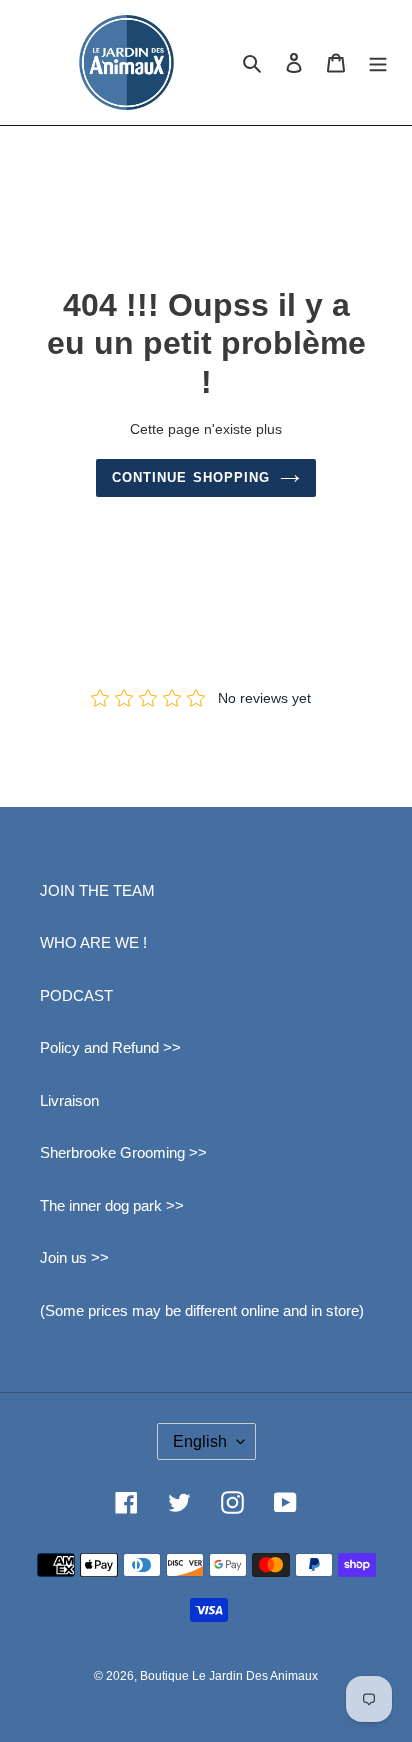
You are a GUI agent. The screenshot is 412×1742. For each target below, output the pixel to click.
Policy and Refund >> (110, 1047)
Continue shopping (191, 477)
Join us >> (74, 1257)
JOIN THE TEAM (97, 890)
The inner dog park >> (112, 1205)
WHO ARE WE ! (93, 942)
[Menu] (378, 62)
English (200, 1441)
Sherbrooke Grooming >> (123, 1152)
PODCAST (76, 995)
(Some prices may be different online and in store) (202, 1310)
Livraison (69, 1100)
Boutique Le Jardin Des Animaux (229, 1676)
